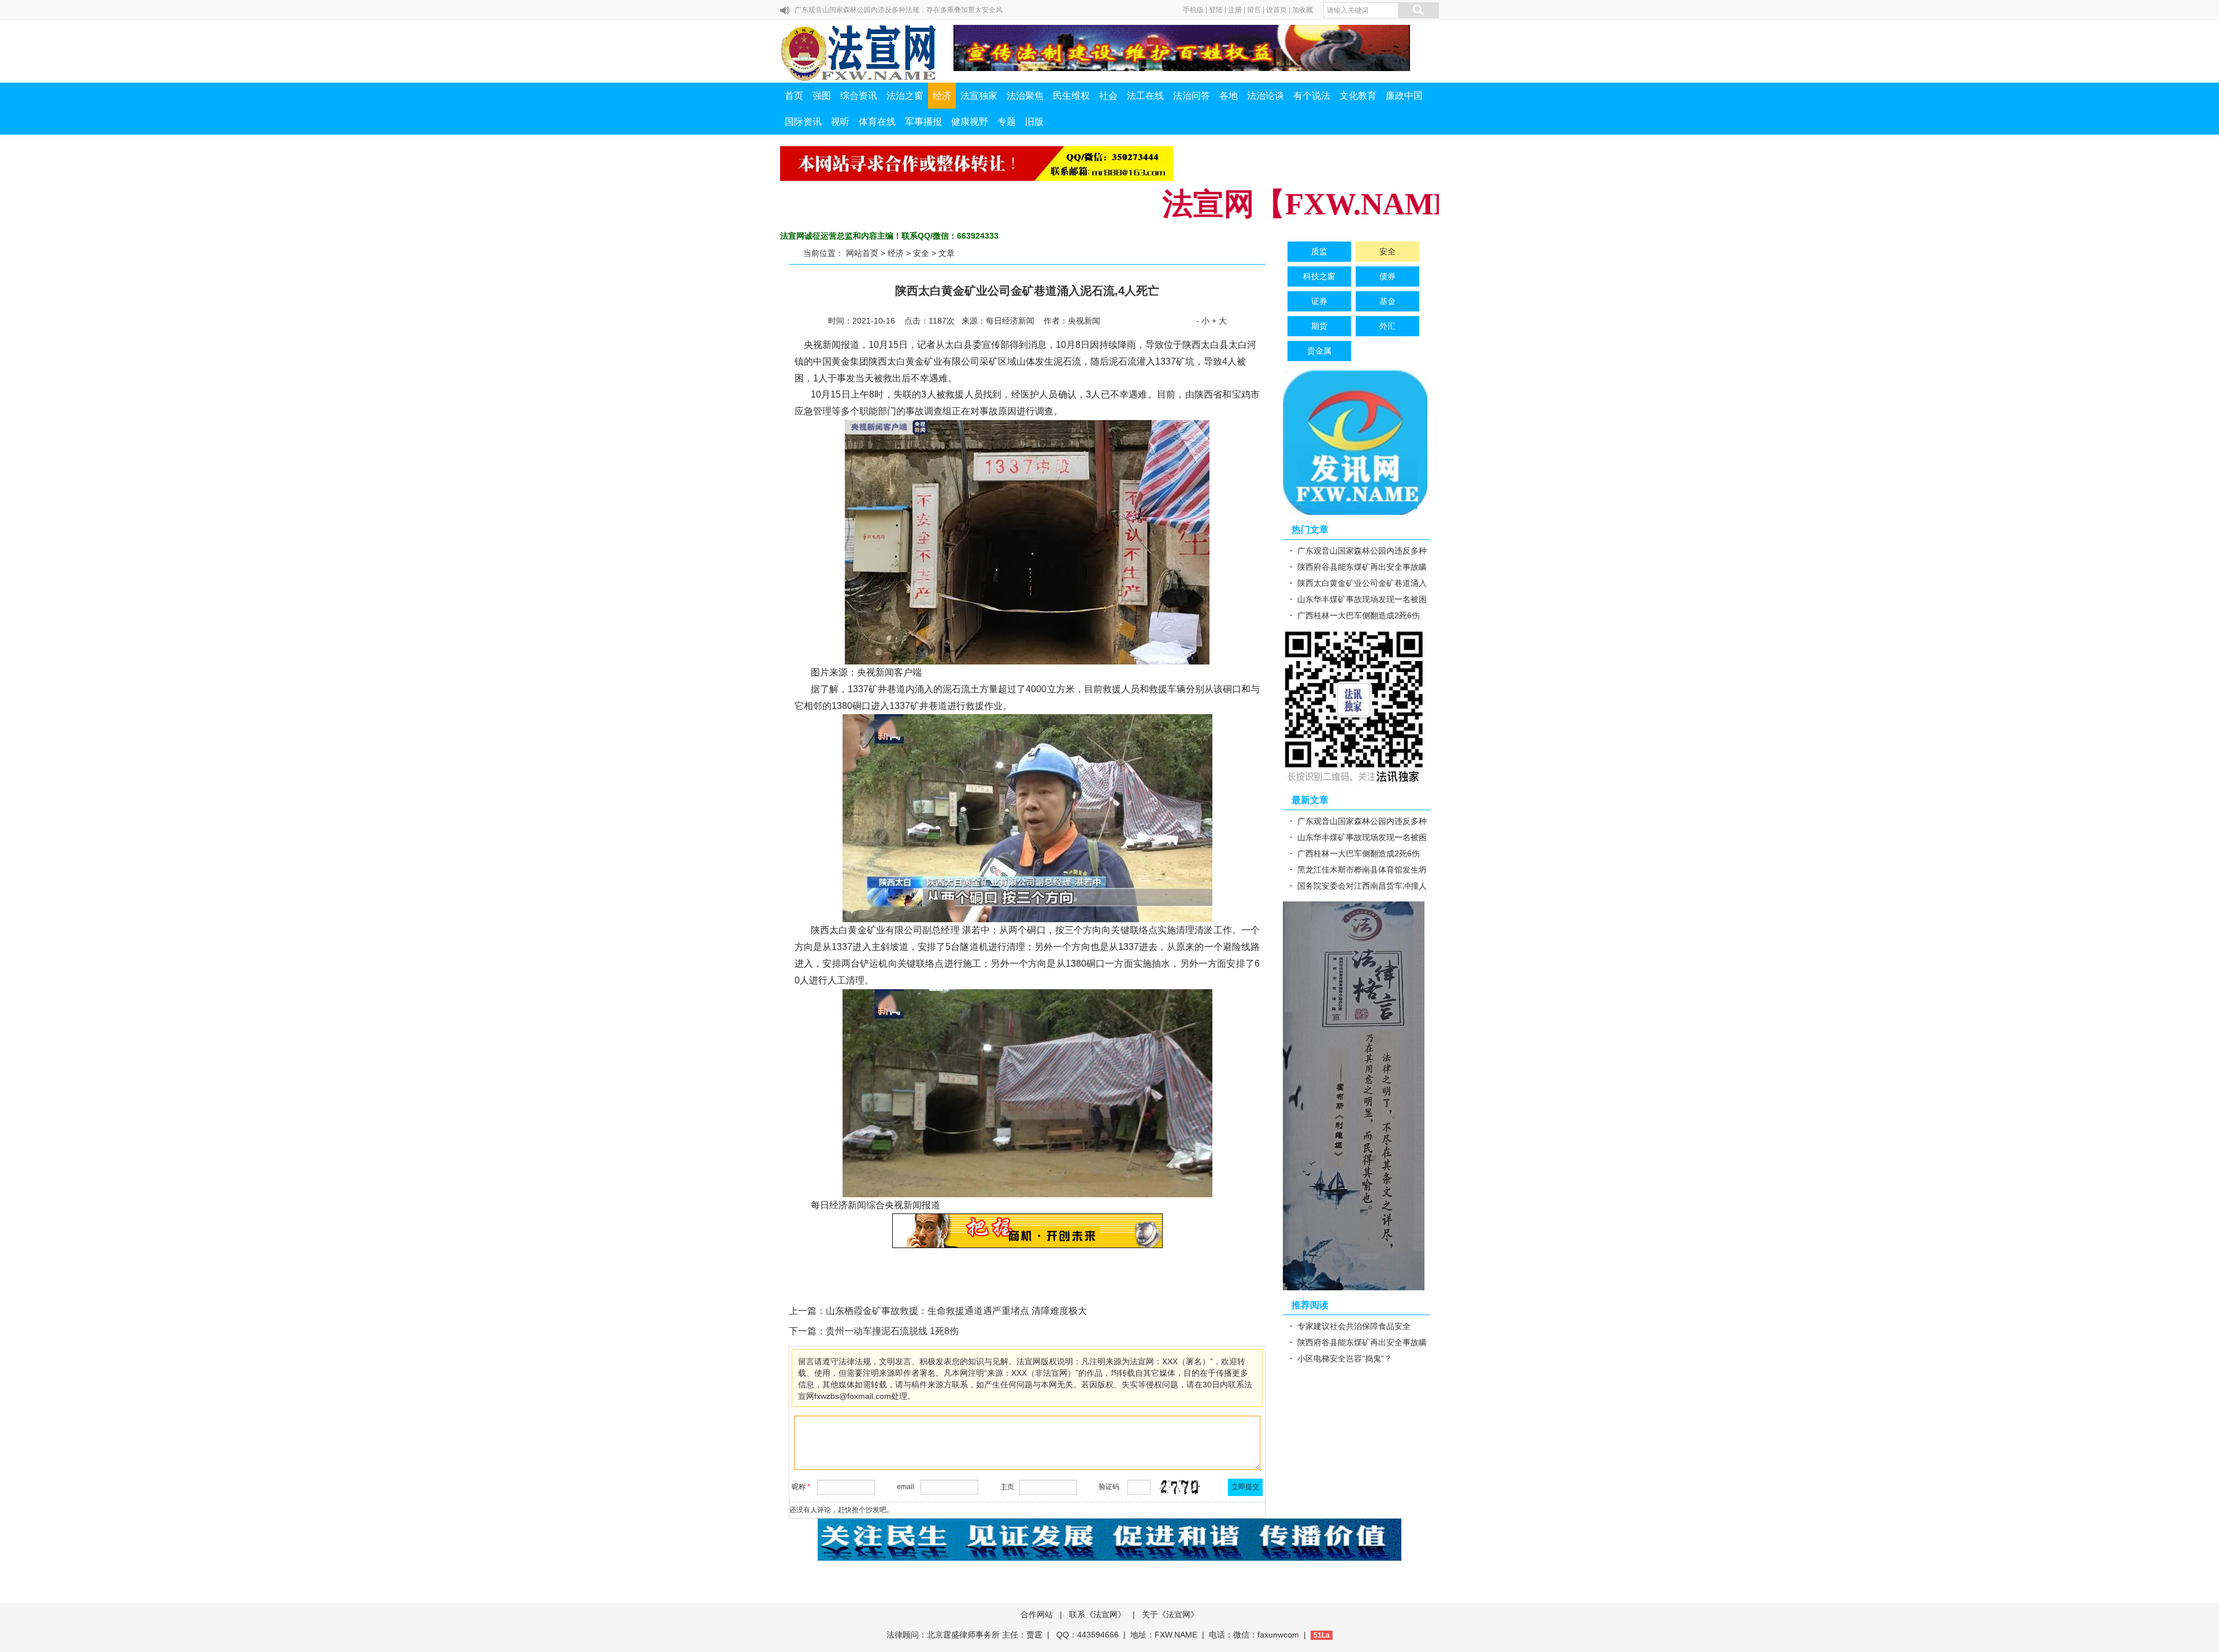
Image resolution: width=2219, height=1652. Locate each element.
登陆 (1216, 10)
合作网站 (1037, 1614)
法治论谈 (1266, 96)
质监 (1319, 251)
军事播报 (923, 122)
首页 (794, 96)
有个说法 (1312, 96)
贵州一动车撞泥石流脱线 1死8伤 (892, 1331)
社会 (1108, 96)
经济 (942, 96)
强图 (822, 96)
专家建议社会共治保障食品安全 (1354, 1326)
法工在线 (1145, 96)
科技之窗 (1319, 276)
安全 (921, 253)
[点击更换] (1179, 1487)
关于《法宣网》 (1170, 1614)
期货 (1319, 326)
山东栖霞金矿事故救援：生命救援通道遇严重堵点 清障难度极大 (956, 1311)
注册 (1235, 10)
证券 (1319, 301)
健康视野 (970, 122)
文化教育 (1358, 96)
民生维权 (1071, 96)
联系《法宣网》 (1097, 1614)
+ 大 (1219, 321)
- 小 (1203, 321)
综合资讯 (859, 96)
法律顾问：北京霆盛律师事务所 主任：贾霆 (964, 1635)
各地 (1229, 96)
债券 (1387, 276)
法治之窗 (905, 96)
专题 (1007, 122)
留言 (1254, 10)
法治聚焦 (1025, 96)
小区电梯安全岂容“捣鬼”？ (1345, 1358)
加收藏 (1303, 10)
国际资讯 (803, 122)
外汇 (1387, 326)
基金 (1387, 301)
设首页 (1277, 10)
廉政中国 (1404, 96)
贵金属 (1319, 351)
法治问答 (1192, 96)
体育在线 (877, 122)
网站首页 (862, 253)
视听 (840, 122)
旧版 (1034, 122)
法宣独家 (979, 96)
